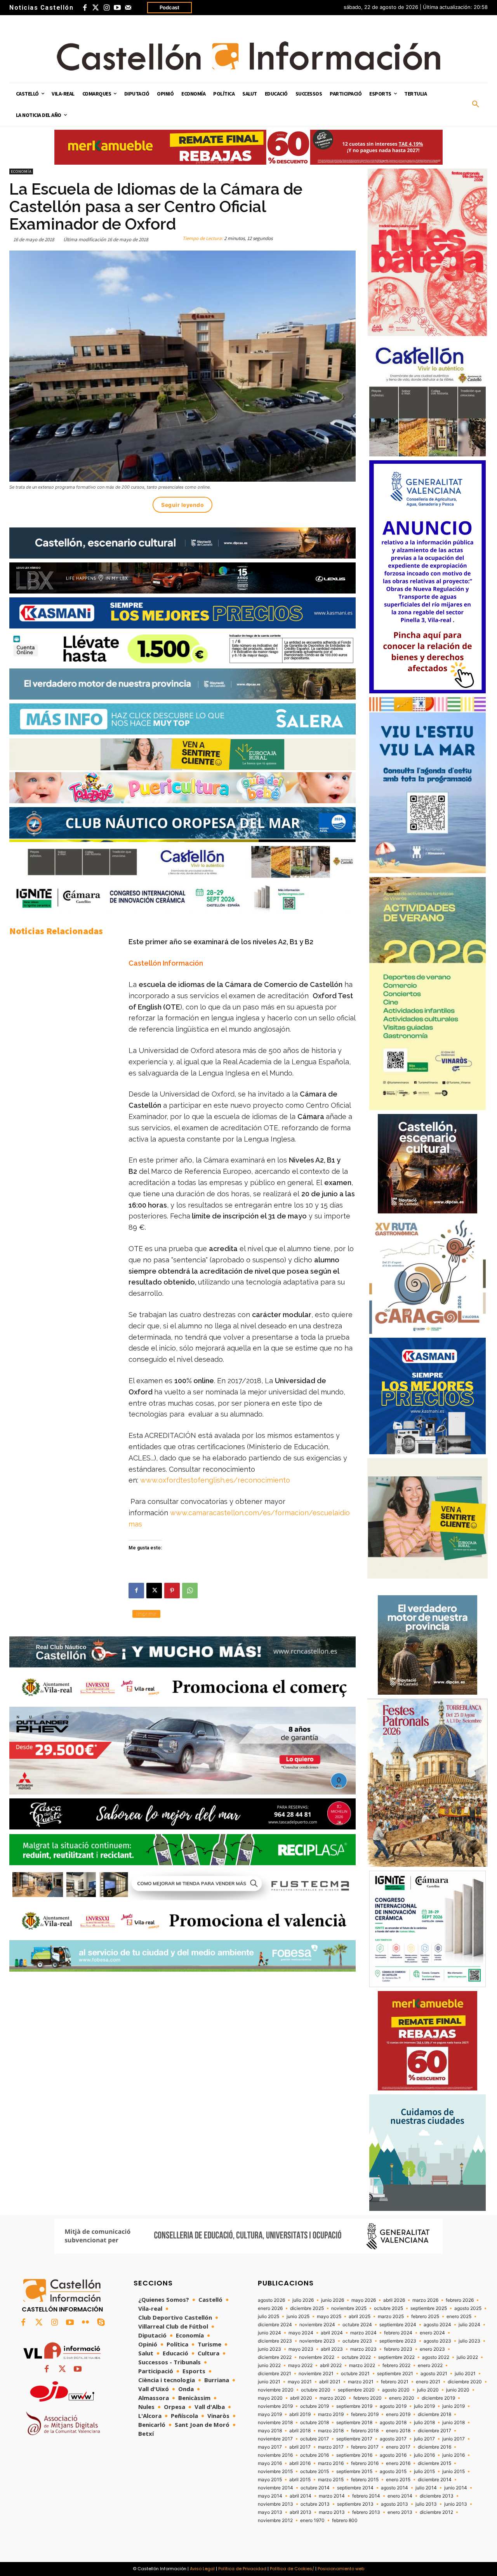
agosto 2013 (394, 2504)
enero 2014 (400, 2496)
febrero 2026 (460, 2300)
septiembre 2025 (429, 2308)
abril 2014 (301, 2496)
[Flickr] (85, 2323)
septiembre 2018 (354, 2423)
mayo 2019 (270, 2414)
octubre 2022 (356, 2357)
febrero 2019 (365, 2414)
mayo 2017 (270, 2447)
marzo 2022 (362, 2365)
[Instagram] (106, 8)
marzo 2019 (331, 2414)
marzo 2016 (331, 2463)
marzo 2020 (333, 2398)
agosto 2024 (437, 2325)
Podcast (169, 7)
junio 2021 (269, 2382)
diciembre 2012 (436, 2512)
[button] (476, 104)
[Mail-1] (128, 8)
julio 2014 (426, 2488)
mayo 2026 (364, 2300)
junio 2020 (458, 2390)
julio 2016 (424, 2455)
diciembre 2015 (434, 2463)
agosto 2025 (468, 2308)
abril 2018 (300, 2431)
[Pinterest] (172, 1591)
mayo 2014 (270, 2496)
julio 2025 (268, 2317)
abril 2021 (330, 2382)
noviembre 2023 (317, 2341)
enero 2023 (432, 2349)
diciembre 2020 (465, 2382)
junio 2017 (454, 2439)
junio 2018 (454, 2423)
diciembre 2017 (434, 2431)
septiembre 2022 (396, 2357)
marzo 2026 (425, 2300)
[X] (154, 1591)
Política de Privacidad (242, 2569)
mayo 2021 (300, 2382)
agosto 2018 (393, 2423)
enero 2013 (400, 2512)
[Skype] (101, 2323)
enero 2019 (398, 2414)
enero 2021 (428, 2382)
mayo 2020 (270, 2398)
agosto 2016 (393, 2455)
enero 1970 (312, 2520)
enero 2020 (402, 2398)
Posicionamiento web (341, 2569)
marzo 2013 (332, 2512)
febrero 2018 (365, 2431)
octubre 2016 (315, 2455)
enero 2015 (398, 2480)
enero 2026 (270, 2308)
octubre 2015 (315, 2472)
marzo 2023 (363, 2349)
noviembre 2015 (275, 2472)
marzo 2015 (331, 2480)
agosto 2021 (434, 2374)
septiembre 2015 (354, 2472)
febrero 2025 (425, 2317)
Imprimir (146, 1614)
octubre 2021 (355, 2374)
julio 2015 (424, 2472)
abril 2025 (360, 2317)
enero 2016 (398, 2463)
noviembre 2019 (275, 2406)
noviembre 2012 (275, 2520)
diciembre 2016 (434, 2447)
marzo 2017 (331, 2447)
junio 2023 (269, 2349)
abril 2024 (332, 2333)
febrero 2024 (398, 2333)
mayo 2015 (270, 2480)
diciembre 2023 (275, 2341)
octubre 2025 (388, 2308)
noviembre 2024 (317, 2325)
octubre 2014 (315, 2488)
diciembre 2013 (437, 2496)
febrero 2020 (368, 2398)
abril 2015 (300, 2480)
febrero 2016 (365, 2463)
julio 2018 (424, 2423)
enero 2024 (432, 2333)
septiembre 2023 (398, 2341)
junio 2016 (454, 2455)
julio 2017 (424, 2439)
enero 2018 (398, 2431)
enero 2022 (430, 2365)
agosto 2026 (271, 2300)
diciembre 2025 (307, 2308)
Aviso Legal (202, 2569)
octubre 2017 (315, 2439)
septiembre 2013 (355, 2504)
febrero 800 (345, 2520)
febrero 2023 (398, 2349)
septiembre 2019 (354, 2406)
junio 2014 (456, 2488)
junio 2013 (456, 2504)
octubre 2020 (316, 2390)
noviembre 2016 (275, 2455)
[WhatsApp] (190, 1591)
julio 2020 (428, 2390)
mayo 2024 (301, 2333)
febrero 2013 (366, 2512)
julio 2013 (426, 2504)
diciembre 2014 (435, 2480)
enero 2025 (459, 2317)
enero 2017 (398, 2447)
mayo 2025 (329, 2317)
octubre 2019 (315, 2406)
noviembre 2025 (349, 2308)
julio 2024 (469, 2325)
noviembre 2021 (316, 2374)
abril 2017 (300, 2447)
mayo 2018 (270, 2431)
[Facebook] (85, 8)
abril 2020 (301, 2398)
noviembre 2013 (275, 2504)
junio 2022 (269, 2365)
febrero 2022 (396, 2365)
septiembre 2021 (395, 2374)
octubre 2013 (315, 2504)
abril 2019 (300, 2414)
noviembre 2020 (276, 2390)
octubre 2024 (357, 2325)
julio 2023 (469, 2341)
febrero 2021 (395, 2382)
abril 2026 (394, 2300)
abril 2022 (331, 2365)
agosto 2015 (393, 2472)
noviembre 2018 (275, 2423)
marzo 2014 (332, 2496)
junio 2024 (269, 2333)
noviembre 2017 (275, 2439)
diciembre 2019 (438, 2398)
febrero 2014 (366, 2496)
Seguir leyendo (182, 505)
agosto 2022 (436, 2357)
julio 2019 (424, 2406)
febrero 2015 (365, 2480)
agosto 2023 (437, 2341)
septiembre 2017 (354, 2439)
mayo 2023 (301, 2349)
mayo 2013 (270, 2512)
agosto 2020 (396, 2390)
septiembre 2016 (354, 2455)
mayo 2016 (270, 2463)
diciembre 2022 (275, 2357)
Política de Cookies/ (292, 2569)
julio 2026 (303, 2300)
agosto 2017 (393, 2439)
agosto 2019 (393, 2406)
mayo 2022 (300, 2365)
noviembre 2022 (317, 2357)
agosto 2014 (394, 2488)
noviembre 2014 (275, 2488)
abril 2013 (301, 2512)
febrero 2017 (365, 2447)
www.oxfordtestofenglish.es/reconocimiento (215, 1480)
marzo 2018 (331, 2431)
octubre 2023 (357, 2341)
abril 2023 (332, 2349)
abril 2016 (300, 2463)
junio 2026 (333, 2300)
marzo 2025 (391, 2317)
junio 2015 (454, 2472)
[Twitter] (96, 8)
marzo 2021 (361, 2382)
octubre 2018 (315, 2423)
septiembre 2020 (356, 2390)
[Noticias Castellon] (248, 56)
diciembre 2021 (275, 2374)
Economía (21, 171)
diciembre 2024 (275, 2325)
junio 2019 (454, 2406)
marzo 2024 (363, 2333)
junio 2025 (298, 2317)
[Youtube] (117, 8)
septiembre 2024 (398, 2325)
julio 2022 (467, 2357)
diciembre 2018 (434, 2414)
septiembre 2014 (355, 2488)
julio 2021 (465, 2374)
